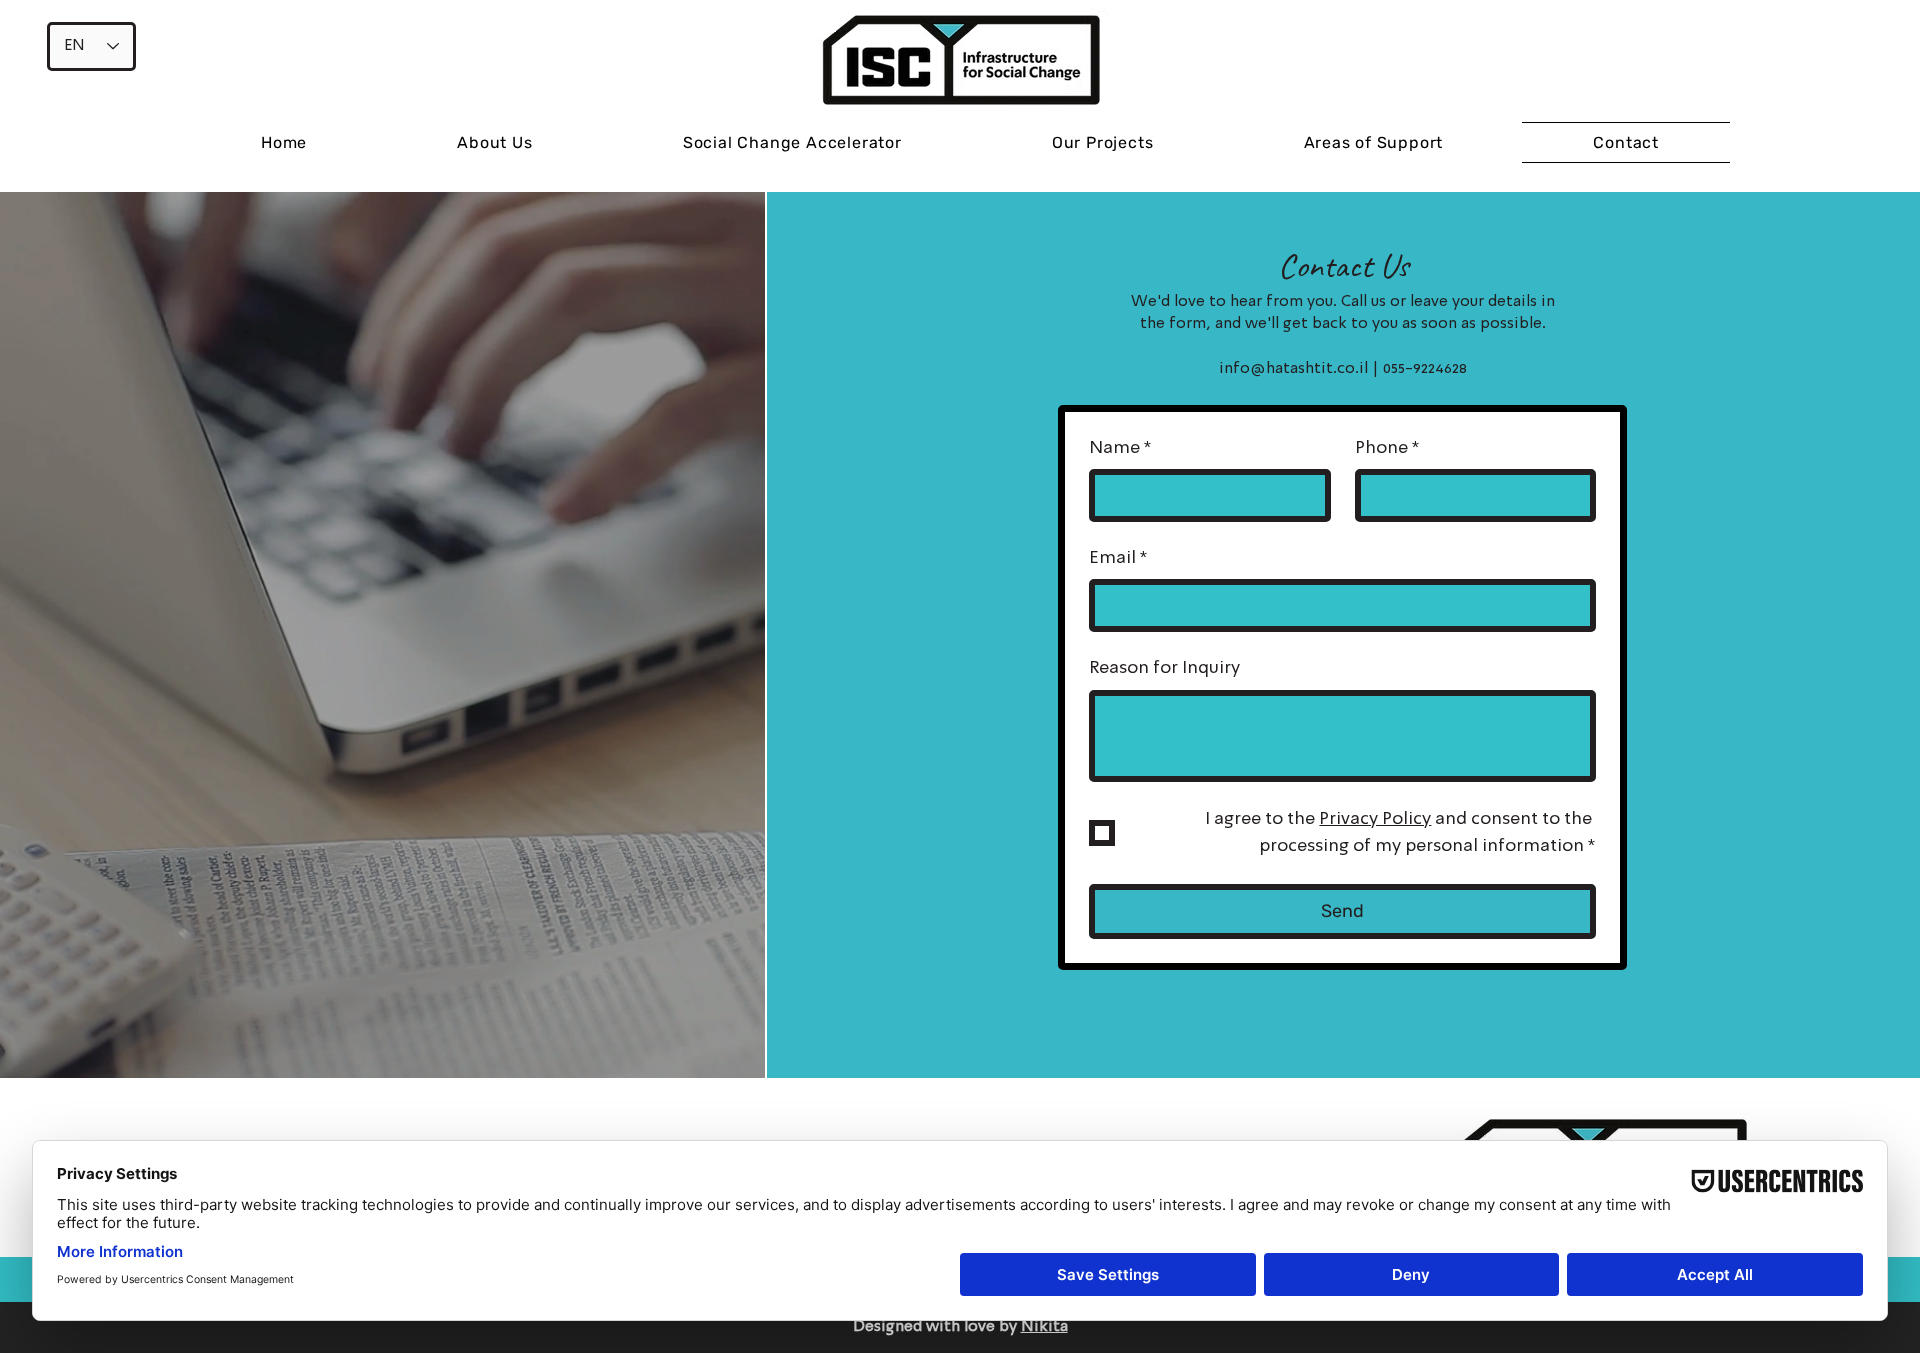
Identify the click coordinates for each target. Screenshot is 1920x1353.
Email (1118, 558)
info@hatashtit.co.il (1293, 369)
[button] (1103, 142)
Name (1120, 448)
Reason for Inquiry (1164, 668)
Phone (1387, 448)
